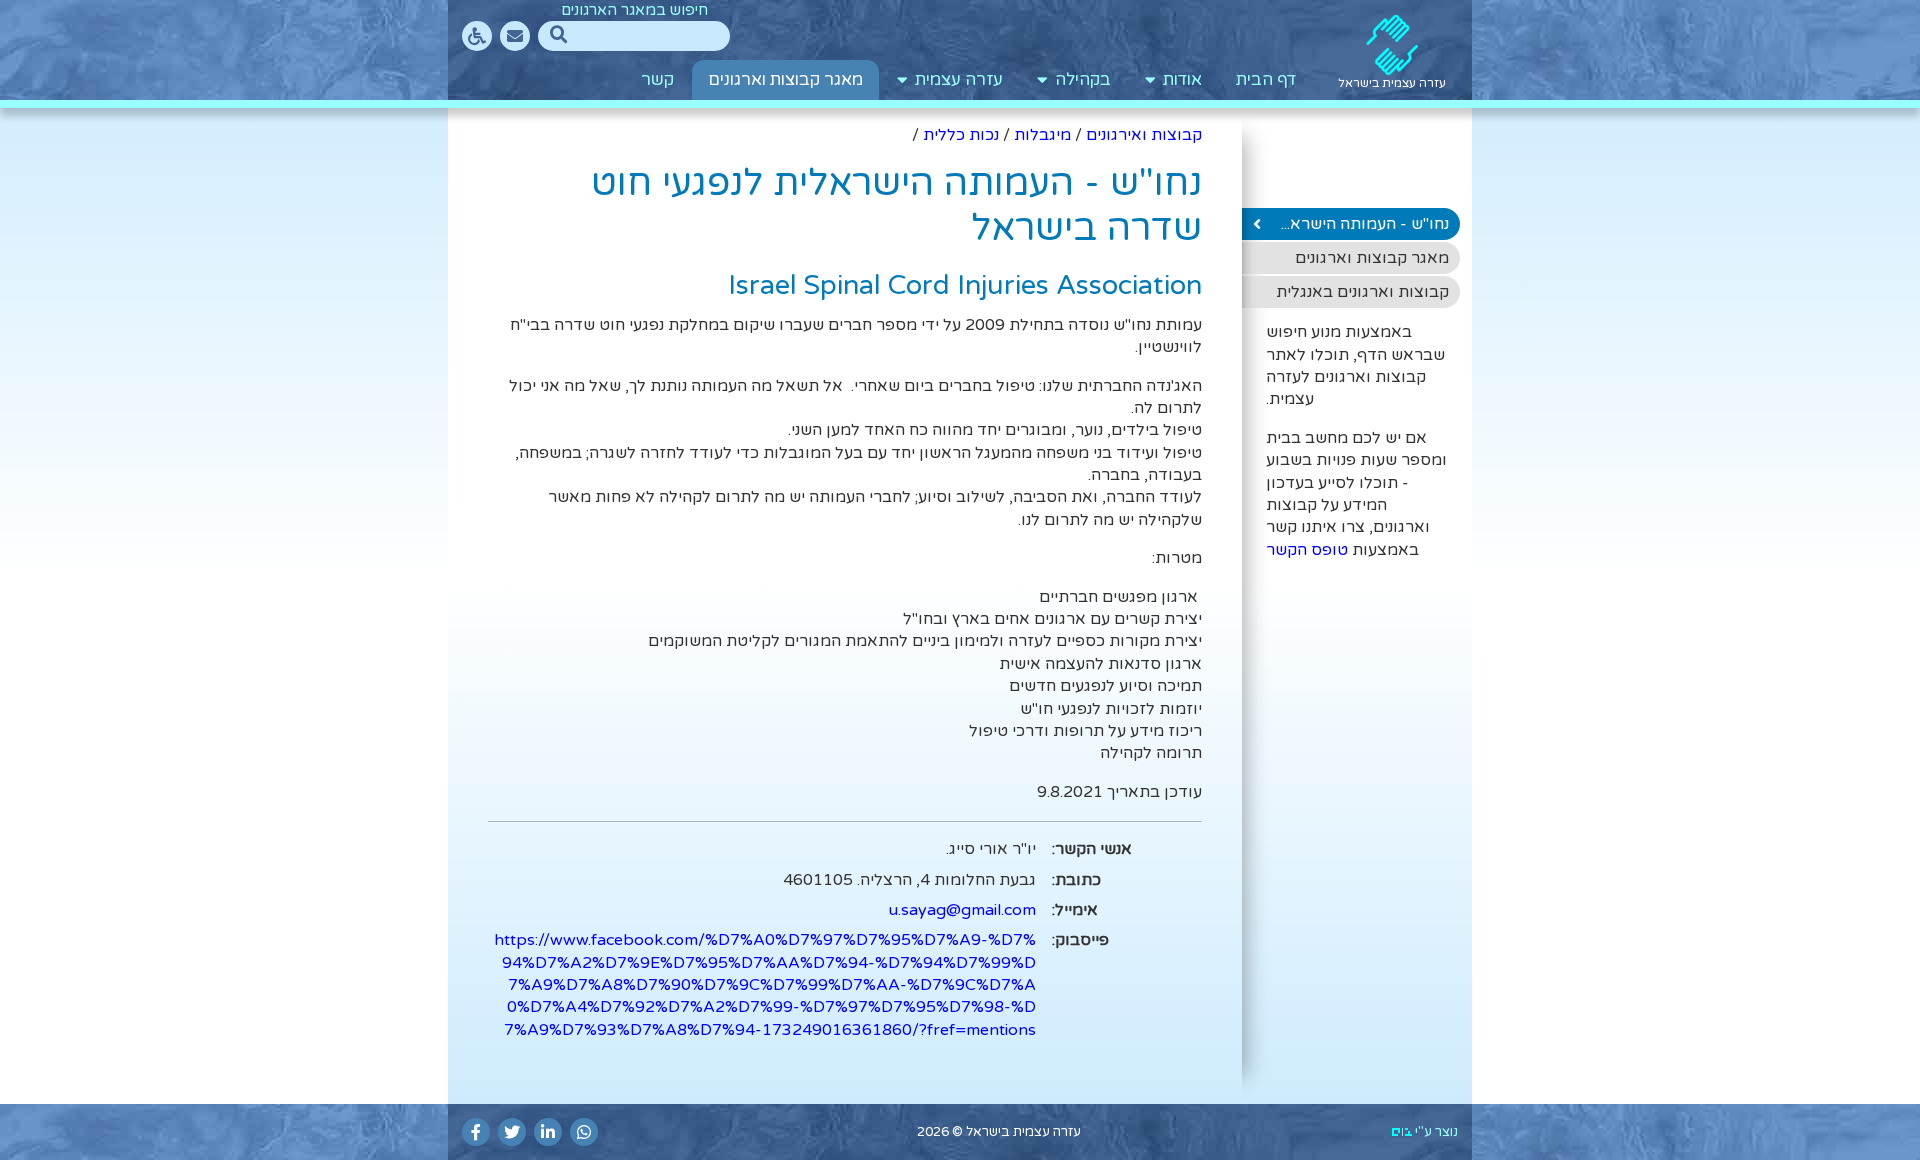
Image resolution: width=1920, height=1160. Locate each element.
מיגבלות (1042, 135)
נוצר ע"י (1435, 1132)
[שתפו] (584, 1132)
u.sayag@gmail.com (962, 910)
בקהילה (1079, 80)
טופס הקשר (1307, 550)
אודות (1178, 80)
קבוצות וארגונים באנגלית (1362, 292)
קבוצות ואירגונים (1144, 135)
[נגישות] (477, 36)
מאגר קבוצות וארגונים (785, 80)
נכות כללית (961, 135)
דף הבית (1266, 80)
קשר (657, 80)
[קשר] (515, 36)
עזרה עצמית (955, 80)
